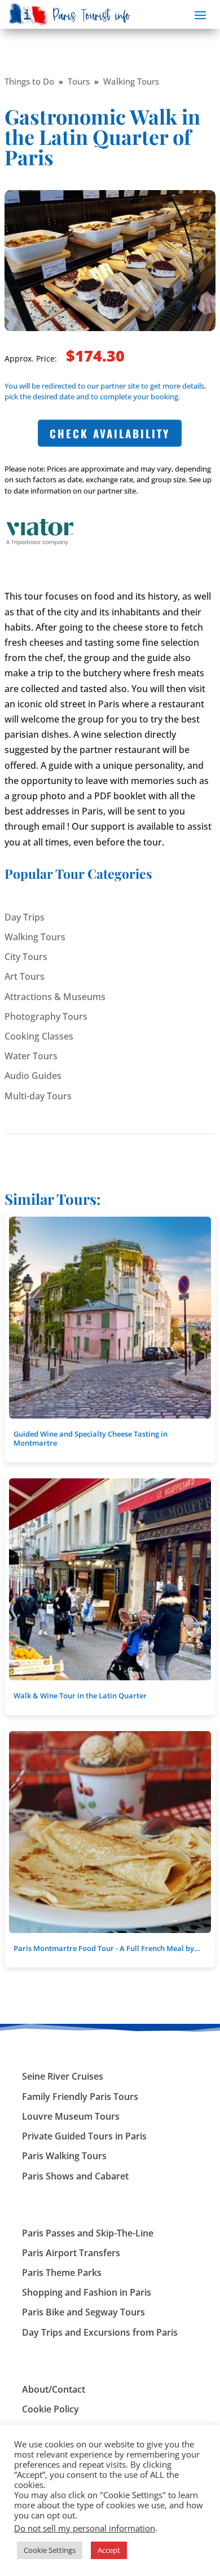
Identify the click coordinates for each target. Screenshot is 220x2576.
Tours (79, 81)
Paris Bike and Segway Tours (83, 2312)
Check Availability (110, 433)
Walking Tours (131, 81)
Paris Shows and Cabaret (75, 2176)
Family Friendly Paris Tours (80, 2097)
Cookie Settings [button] (50, 2550)
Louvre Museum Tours (71, 2116)
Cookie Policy (50, 2409)
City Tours (26, 957)
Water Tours (31, 1056)
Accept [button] (109, 2550)
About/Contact (54, 2389)
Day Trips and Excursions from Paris (100, 2332)
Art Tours (25, 976)
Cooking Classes (39, 1036)
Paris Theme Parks (62, 2273)
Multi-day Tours (38, 1096)
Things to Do (29, 81)
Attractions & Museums (55, 997)
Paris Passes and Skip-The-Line (88, 2233)
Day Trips (25, 917)
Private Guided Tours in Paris (84, 2136)
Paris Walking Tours (64, 2156)
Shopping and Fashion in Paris (87, 2292)
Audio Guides (33, 1076)
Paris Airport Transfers (71, 2253)
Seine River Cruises (63, 2076)
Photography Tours (46, 1016)
